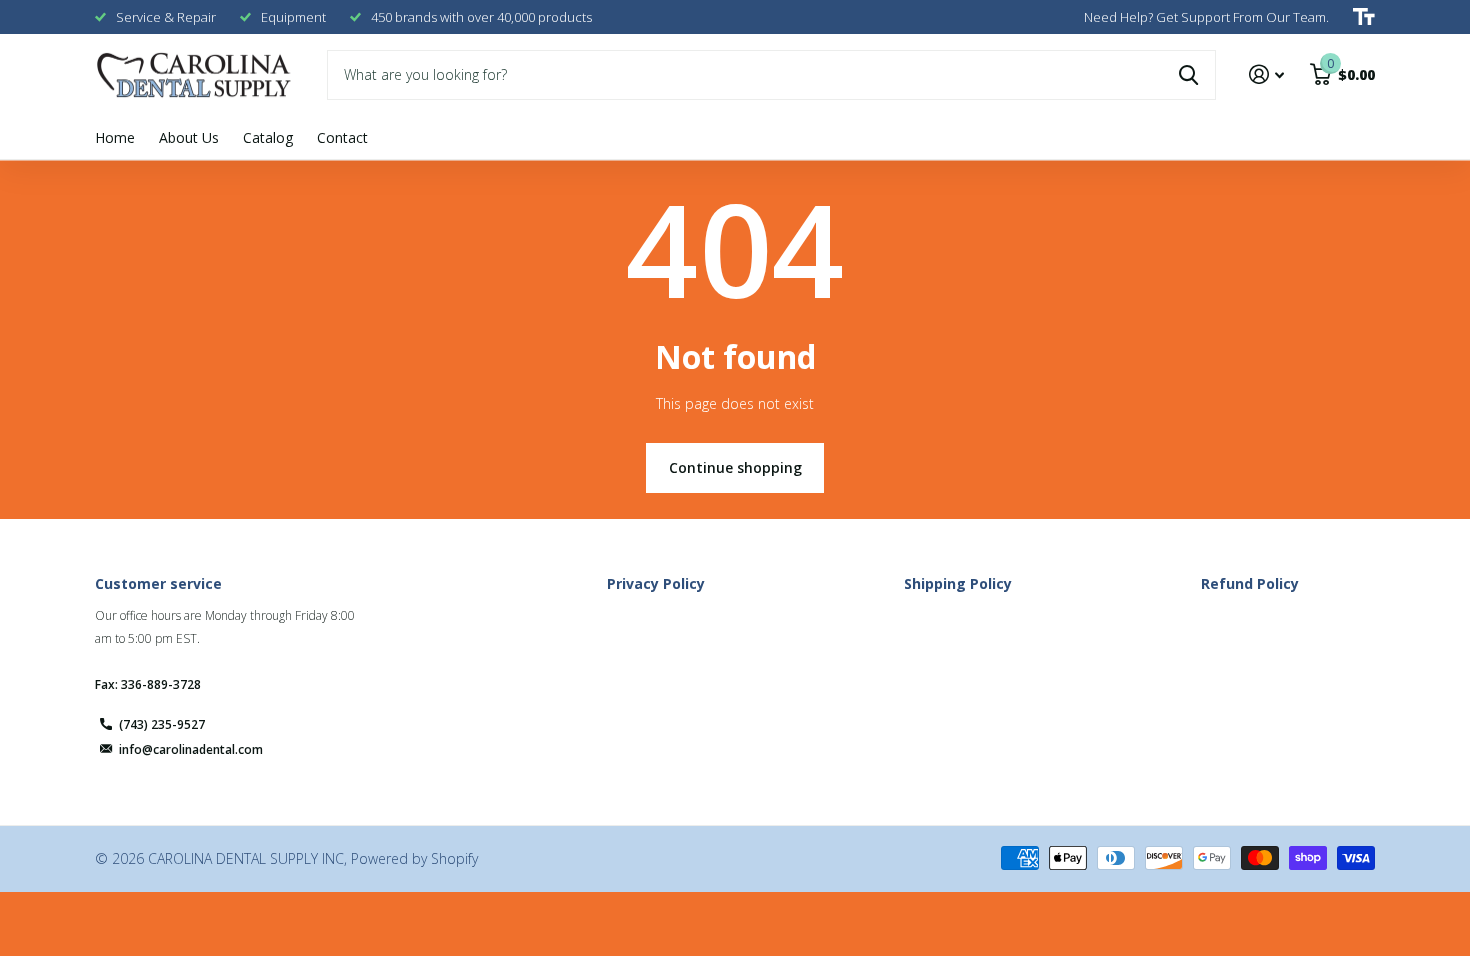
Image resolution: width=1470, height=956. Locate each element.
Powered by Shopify (414, 858)
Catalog (268, 137)
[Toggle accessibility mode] (1364, 17)
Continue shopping (735, 467)
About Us (189, 137)
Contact (342, 137)
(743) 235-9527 (162, 724)
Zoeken (1188, 75)
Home (115, 137)
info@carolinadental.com (191, 749)
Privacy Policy (656, 583)
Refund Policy (1250, 583)
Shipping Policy (958, 583)
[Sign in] (1266, 74)
